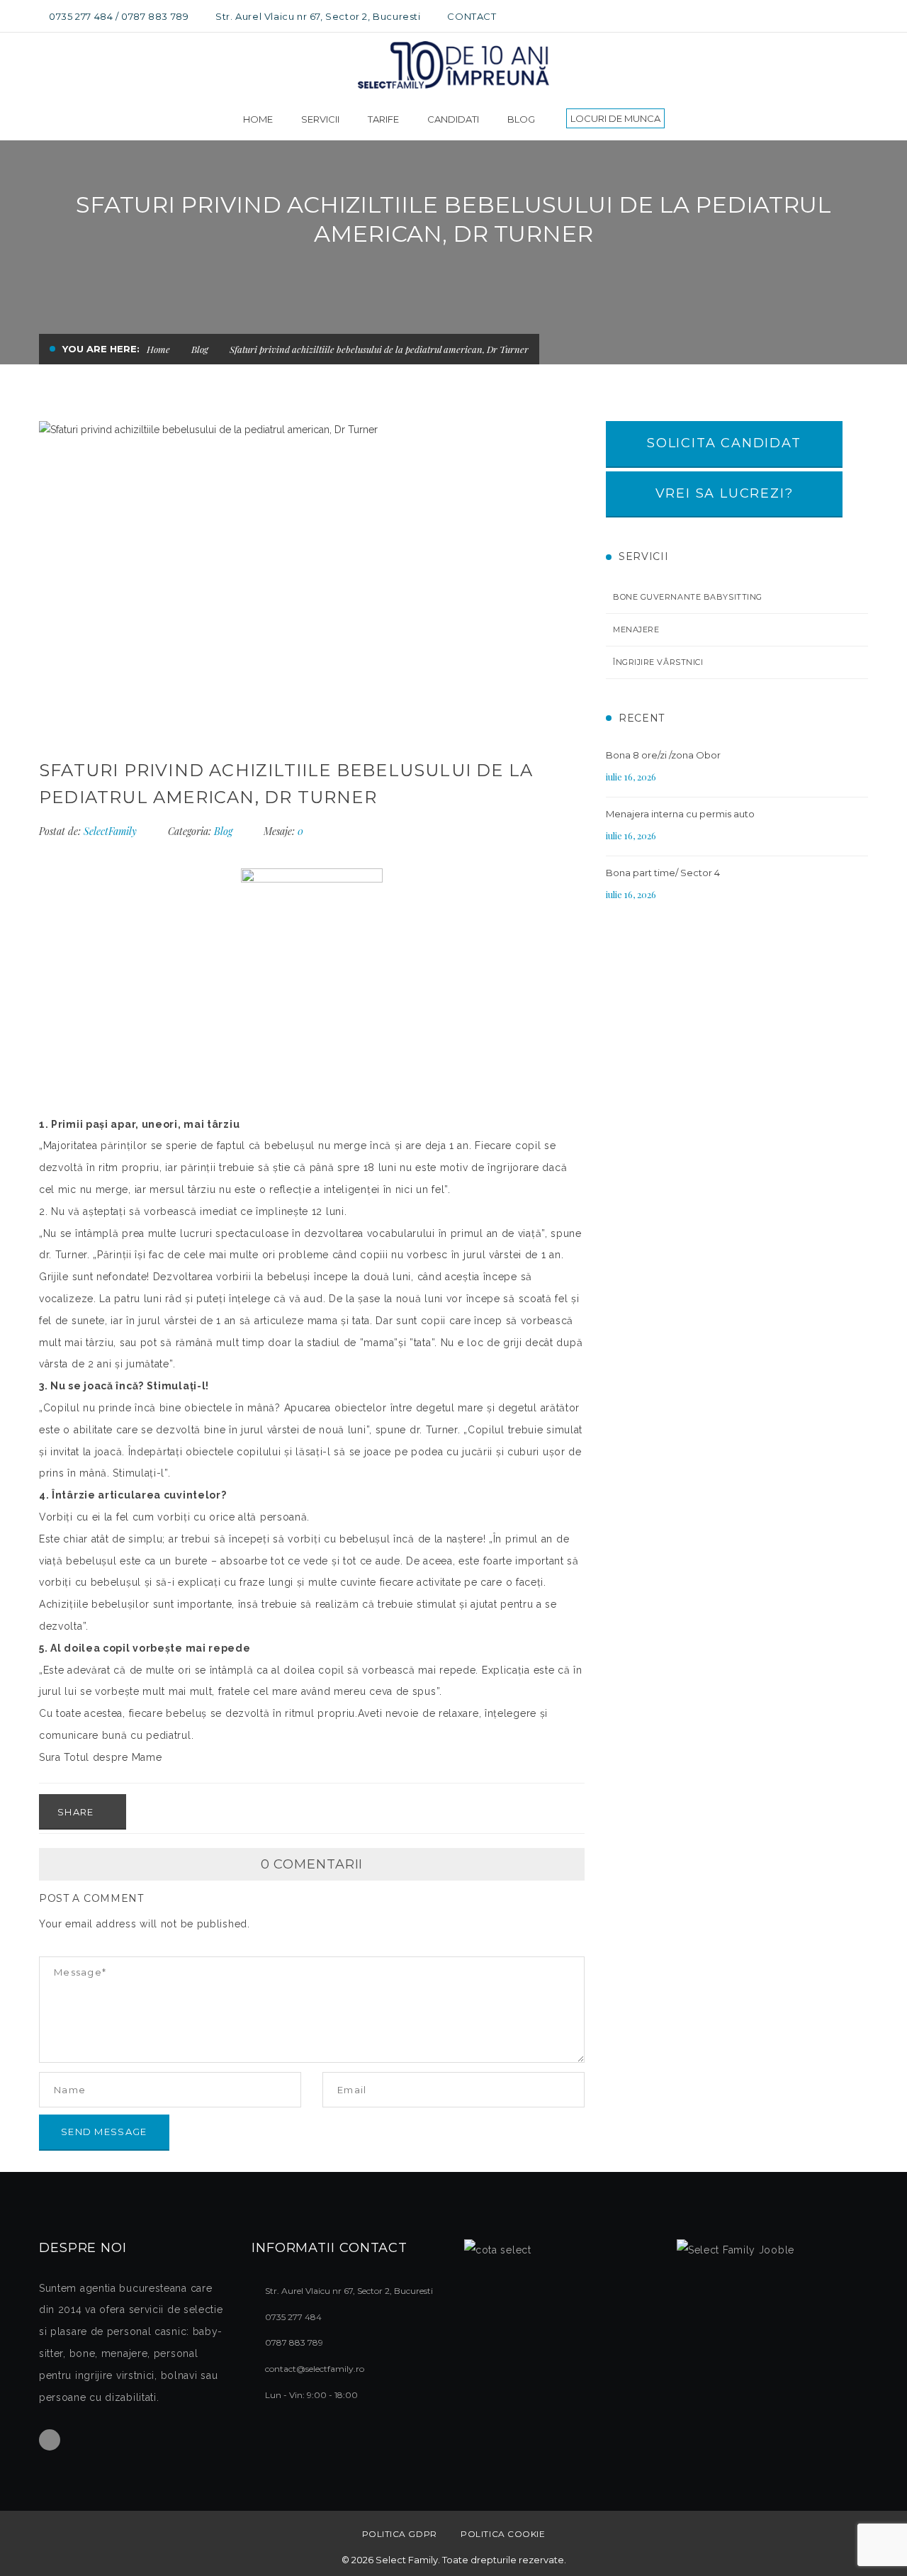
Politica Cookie (503, 2534)
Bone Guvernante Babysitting (688, 597)
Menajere (636, 629)
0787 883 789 (155, 16)
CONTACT (472, 16)
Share (77, 1812)
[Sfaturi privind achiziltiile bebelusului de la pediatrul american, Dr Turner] (312, 575)
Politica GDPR (400, 2534)
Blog (200, 349)
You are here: (101, 349)
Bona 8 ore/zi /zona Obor (663, 755)
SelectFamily (110, 831)
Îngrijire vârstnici (658, 662)
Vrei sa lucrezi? (725, 493)
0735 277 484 (81, 16)
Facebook (50, 2440)
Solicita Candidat (724, 443)
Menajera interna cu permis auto (680, 814)
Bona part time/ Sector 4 (663, 873)
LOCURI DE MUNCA (615, 118)
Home (158, 349)
